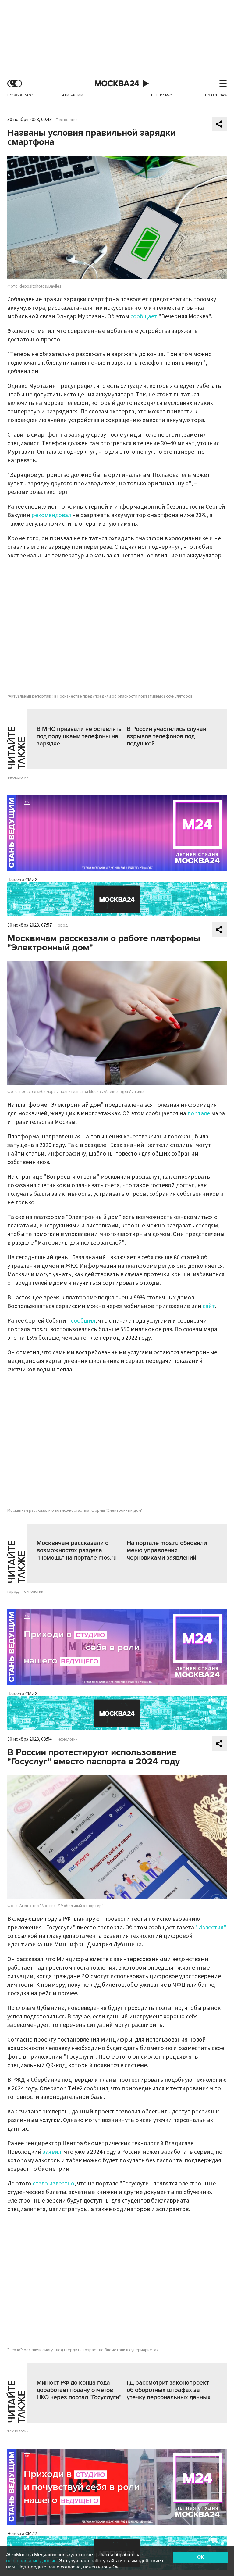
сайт (209, 1306)
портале (199, 1113)
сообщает (144, 316)
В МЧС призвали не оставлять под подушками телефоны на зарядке (79, 736)
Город (62, 925)
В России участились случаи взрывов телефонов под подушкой (167, 736)
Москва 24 (117, 84)
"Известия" (211, 1928)
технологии (18, 777)
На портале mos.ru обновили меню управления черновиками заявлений (167, 1550)
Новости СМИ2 (22, 880)
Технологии (67, 120)
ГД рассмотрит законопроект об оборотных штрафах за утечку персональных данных (169, 2390)
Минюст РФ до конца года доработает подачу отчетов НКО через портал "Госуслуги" (79, 2390)
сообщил (83, 1321)
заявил (52, 2152)
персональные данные (31, 2561)
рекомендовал (51, 515)
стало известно (53, 2184)
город (13, 1592)
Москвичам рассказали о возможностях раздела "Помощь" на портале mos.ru (77, 1550)
